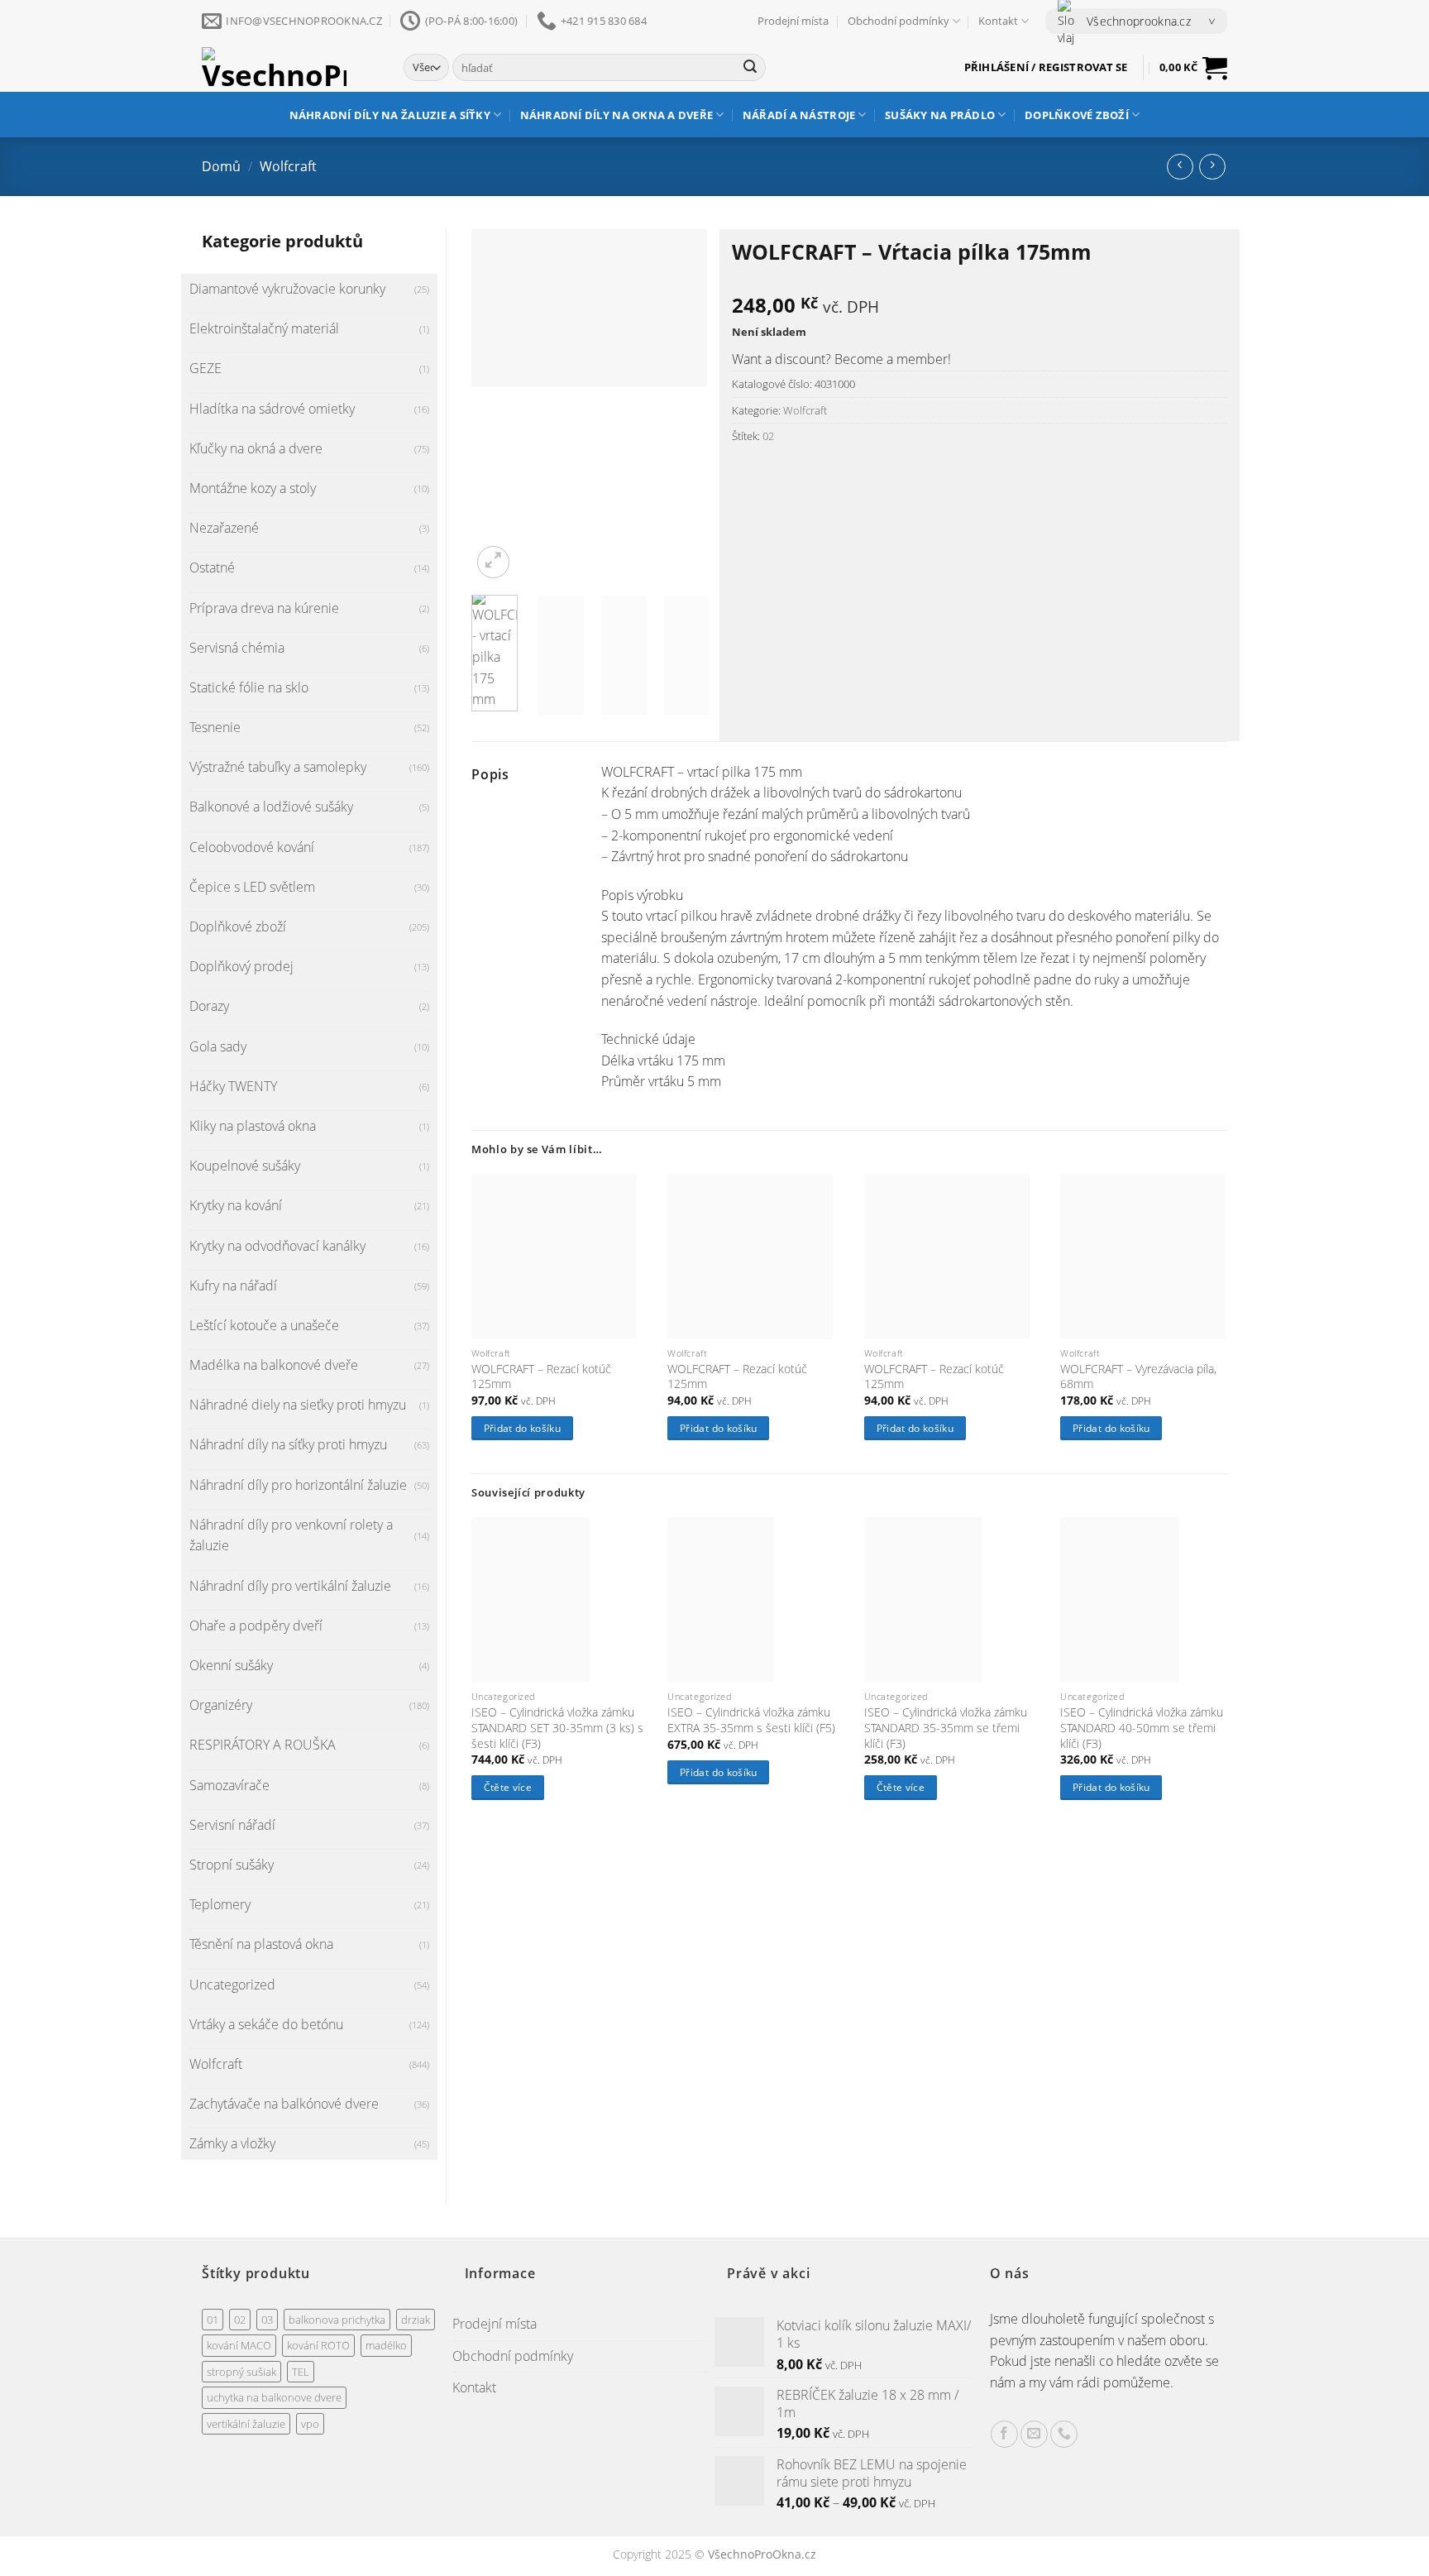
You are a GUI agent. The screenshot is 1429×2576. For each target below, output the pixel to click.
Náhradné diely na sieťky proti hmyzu (298, 1405)
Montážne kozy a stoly (253, 488)
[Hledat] (750, 68)
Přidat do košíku (523, 1428)
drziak (416, 2320)
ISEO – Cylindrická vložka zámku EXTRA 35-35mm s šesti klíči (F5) (751, 1720)
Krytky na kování (236, 1205)
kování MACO (239, 2345)
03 (267, 2320)
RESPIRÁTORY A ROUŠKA (263, 1745)
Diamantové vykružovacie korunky (287, 289)
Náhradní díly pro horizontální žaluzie (298, 1485)
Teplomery (220, 1904)
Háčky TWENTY (233, 1086)
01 (213, 2320)
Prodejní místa (793, 21)
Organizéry (221, 1705)
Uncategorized (232, 1985)
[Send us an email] (1034, 2434)
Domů (221, 166)
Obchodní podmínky (899, 21)
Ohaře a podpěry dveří (256, 1626)
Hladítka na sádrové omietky (272, 409)
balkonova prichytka (337, 2320)
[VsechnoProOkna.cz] (290, 67)
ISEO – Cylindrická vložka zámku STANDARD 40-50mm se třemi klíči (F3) (1142, 1728)
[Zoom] (493, 562)
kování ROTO (318, 2345)
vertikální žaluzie (246, 2424)
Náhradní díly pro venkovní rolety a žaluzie (291, 1535)
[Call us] (1064, 2434)
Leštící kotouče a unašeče (264, 1325)
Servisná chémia (237, 648)
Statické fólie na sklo (249, 687)
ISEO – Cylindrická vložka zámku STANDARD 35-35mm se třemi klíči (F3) (946, 1728)
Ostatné (212, 567)
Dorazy (209, 1006)
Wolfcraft (288, 166)
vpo (310, 2424)
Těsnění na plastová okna (261, 1944)
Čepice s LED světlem (252, 887)
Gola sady (218, 1046)
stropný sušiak (241, 2372)
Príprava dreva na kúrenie (264, 608)
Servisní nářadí (232, 1825)
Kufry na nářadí (233, 1286)
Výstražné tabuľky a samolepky (278, 767)
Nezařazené (224, 528)
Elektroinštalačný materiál (264, 328)
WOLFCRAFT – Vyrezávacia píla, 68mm (1138, 1377)
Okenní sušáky (231, 1665)
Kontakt (998, 21)
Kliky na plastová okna (253, 1126)
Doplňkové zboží (1077, 115)
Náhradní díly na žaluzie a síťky (390, 115)
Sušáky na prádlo (940, 115)
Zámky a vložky (232, 2143)
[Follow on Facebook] (1004, 2434)
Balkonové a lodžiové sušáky (271, 807)
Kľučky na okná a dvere (256, 448)
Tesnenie (215, 727)
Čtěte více (508, 1787)
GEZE (206, 368)
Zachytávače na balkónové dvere (284, 2104)
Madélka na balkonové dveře (274, 1365)
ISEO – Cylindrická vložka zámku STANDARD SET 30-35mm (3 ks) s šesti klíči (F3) (557, 1728)
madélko (386, 2345)
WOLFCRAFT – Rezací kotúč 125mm (541, 1377)
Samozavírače (229, 1785)
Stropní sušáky (232, 1865)
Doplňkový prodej (241, 966)
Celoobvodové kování (252, 847)
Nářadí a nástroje (799, 115)
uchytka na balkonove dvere (274, 2397)
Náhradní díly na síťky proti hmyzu (288, 1444)
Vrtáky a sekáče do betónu (266, 2024)
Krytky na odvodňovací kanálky (277, 1246)
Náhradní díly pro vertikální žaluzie (290, 1586)
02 (768, 436)
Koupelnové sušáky (245, 1166)
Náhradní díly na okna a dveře (617, 115)
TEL (301, 2372)
